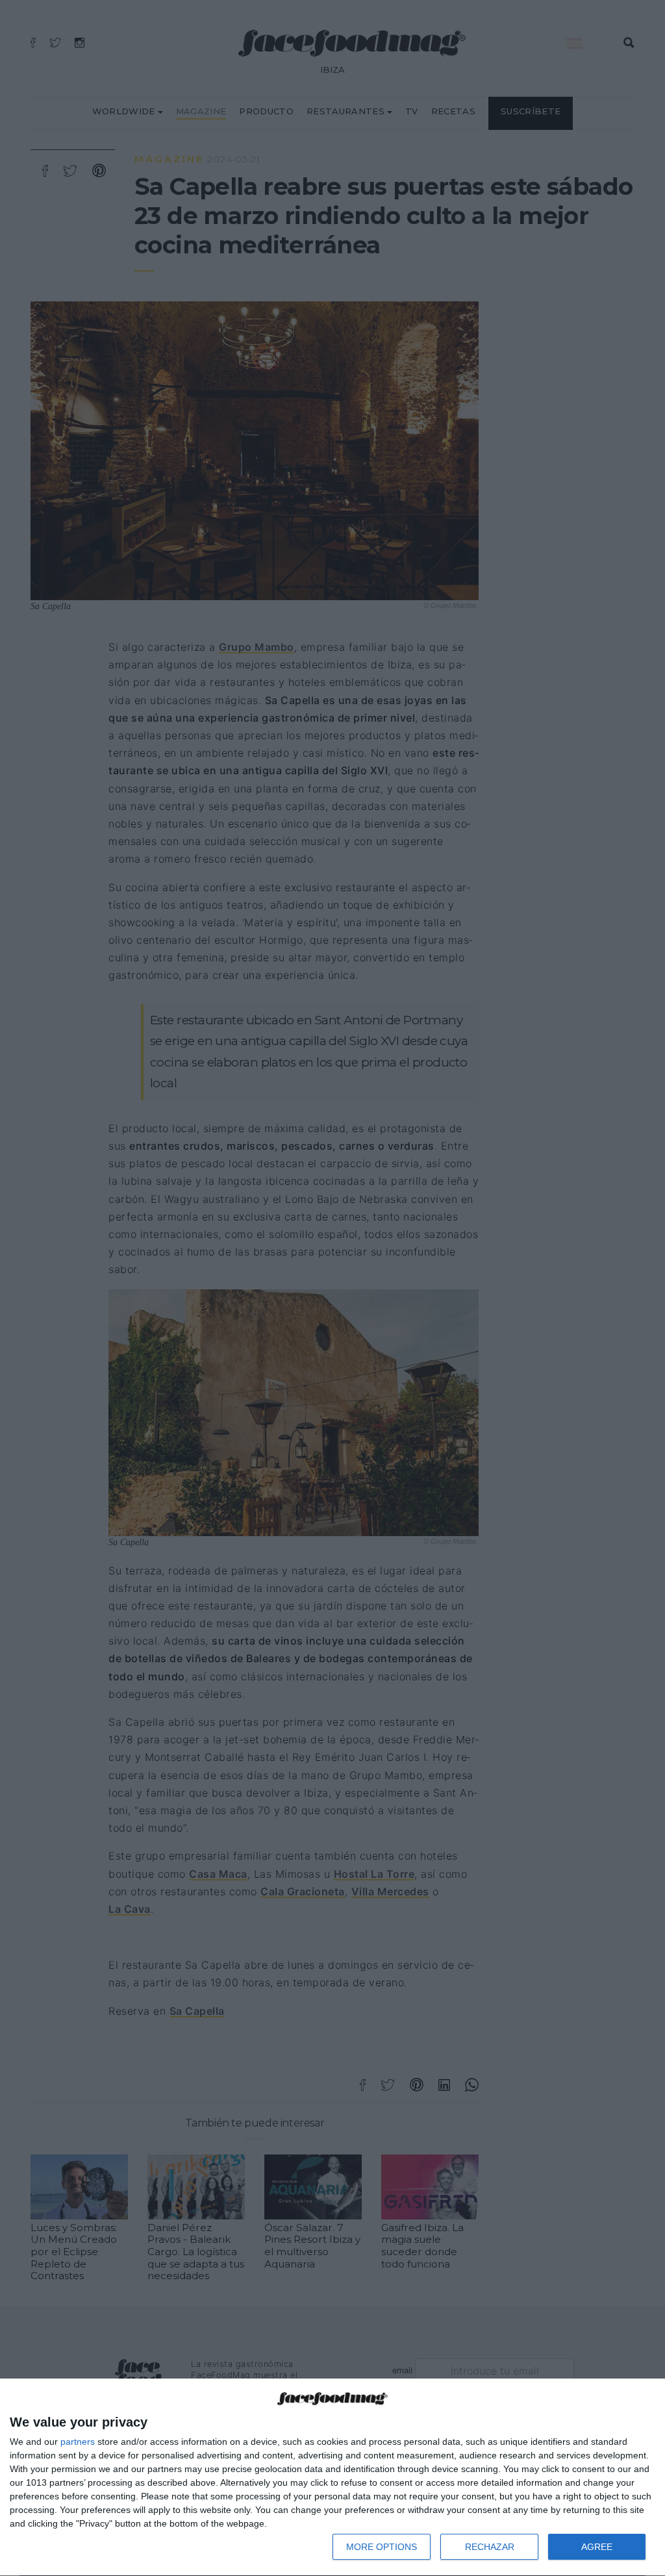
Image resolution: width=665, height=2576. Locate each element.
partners (78, 2442)
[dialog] (332, 2478)
